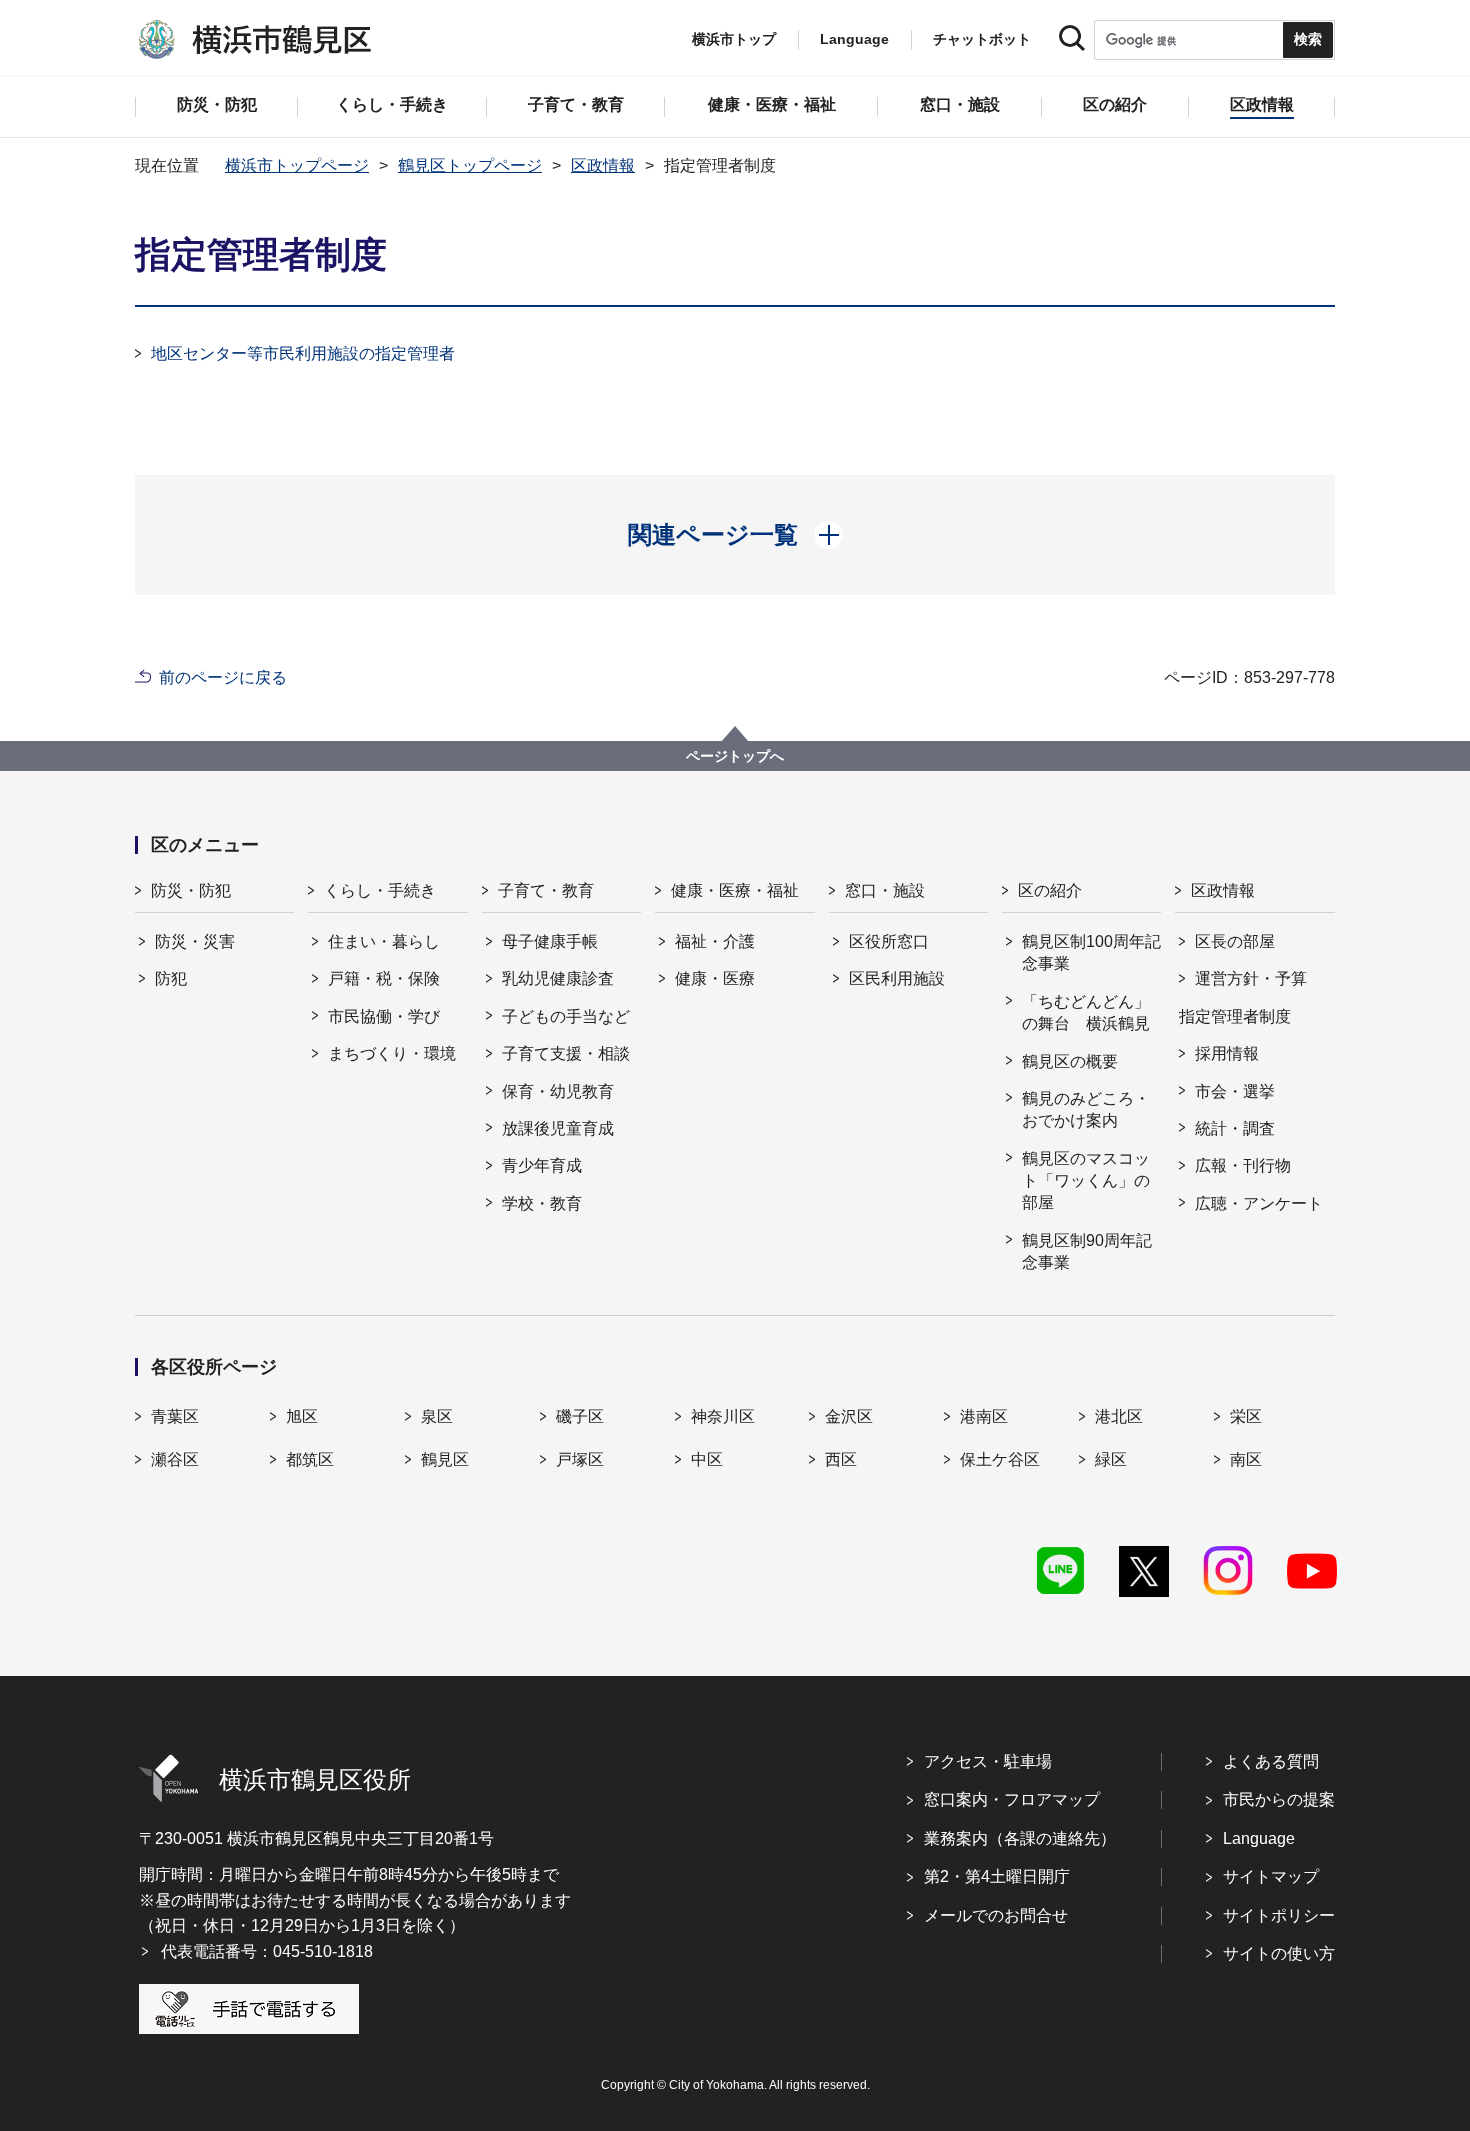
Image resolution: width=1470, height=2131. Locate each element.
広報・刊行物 (1243, 1165)
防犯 (171, 978)
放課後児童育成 (558, 1128)
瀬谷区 (175, 1459)
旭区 (302, 1416)
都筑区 (310, 1459)
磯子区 (580, 1416)
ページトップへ (735, 756)
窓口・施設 (885, 890)
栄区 (1246, 1416)
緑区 (1111, 1459)
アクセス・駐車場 (988, 1761)
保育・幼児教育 (558, 1091)
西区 (841, 1459)
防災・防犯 (191, 890)
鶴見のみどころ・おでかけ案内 (1086, 1109)
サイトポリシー (1279, 1915)
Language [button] (854, 39)
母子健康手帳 (550, 941)
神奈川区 (723, 1416)
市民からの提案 (1279, 1799)
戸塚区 (580, 1459)
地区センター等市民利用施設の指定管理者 (303, 353)
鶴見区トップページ (470, 165)
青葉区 (175, 1416)
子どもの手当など (566, 1016)
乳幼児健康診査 (558, 978)
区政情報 (603, 165)
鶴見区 (445, 1459)
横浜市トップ (734, 39)
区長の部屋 (1235, 941)
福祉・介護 (715, 941)
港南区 (984, 1416)
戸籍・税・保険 (384, 978)
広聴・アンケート (1259, 1203)
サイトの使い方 (1279, 1953)
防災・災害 (195, 941)
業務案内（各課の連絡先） (1020, 1838)
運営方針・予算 (1251, 978)
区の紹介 (1050, 890)
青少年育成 (542, 1165)
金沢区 (849, 1416)
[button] (735, 535)
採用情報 (1227, 1053)
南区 (1246, 1459)
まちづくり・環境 (392, 1053)
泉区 (437, 1416)
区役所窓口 (889, 941)
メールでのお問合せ (996, 1915)
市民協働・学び (384, 1016)
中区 (707, 1459)
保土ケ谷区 (1000, 1459)
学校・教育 (542, 1203)
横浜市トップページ (297, 165)
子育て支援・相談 (566, 1053)
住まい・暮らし (384, 941)
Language (1259, 1838)
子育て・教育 (546, 890)
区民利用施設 (897, 978)
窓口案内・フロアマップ (1012, 1799)
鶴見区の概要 (1070, 1061)
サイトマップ (1271, 1876)
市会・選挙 (1235, 1091)
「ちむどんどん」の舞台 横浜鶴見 (1086, 1012)
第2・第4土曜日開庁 (997, 1876)
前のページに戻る (223, 677)
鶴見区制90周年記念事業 (1087, 1251)
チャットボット (982, 39)
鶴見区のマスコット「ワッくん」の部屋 (1086, 1181)
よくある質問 (1271, 1761)
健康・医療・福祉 (735, 890)
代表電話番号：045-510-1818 (267, 1951)
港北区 (1119, 1416)
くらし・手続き (380, 890)
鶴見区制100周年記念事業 (1091, 952)
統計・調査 (1235, 1128)
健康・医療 (715, 978)
